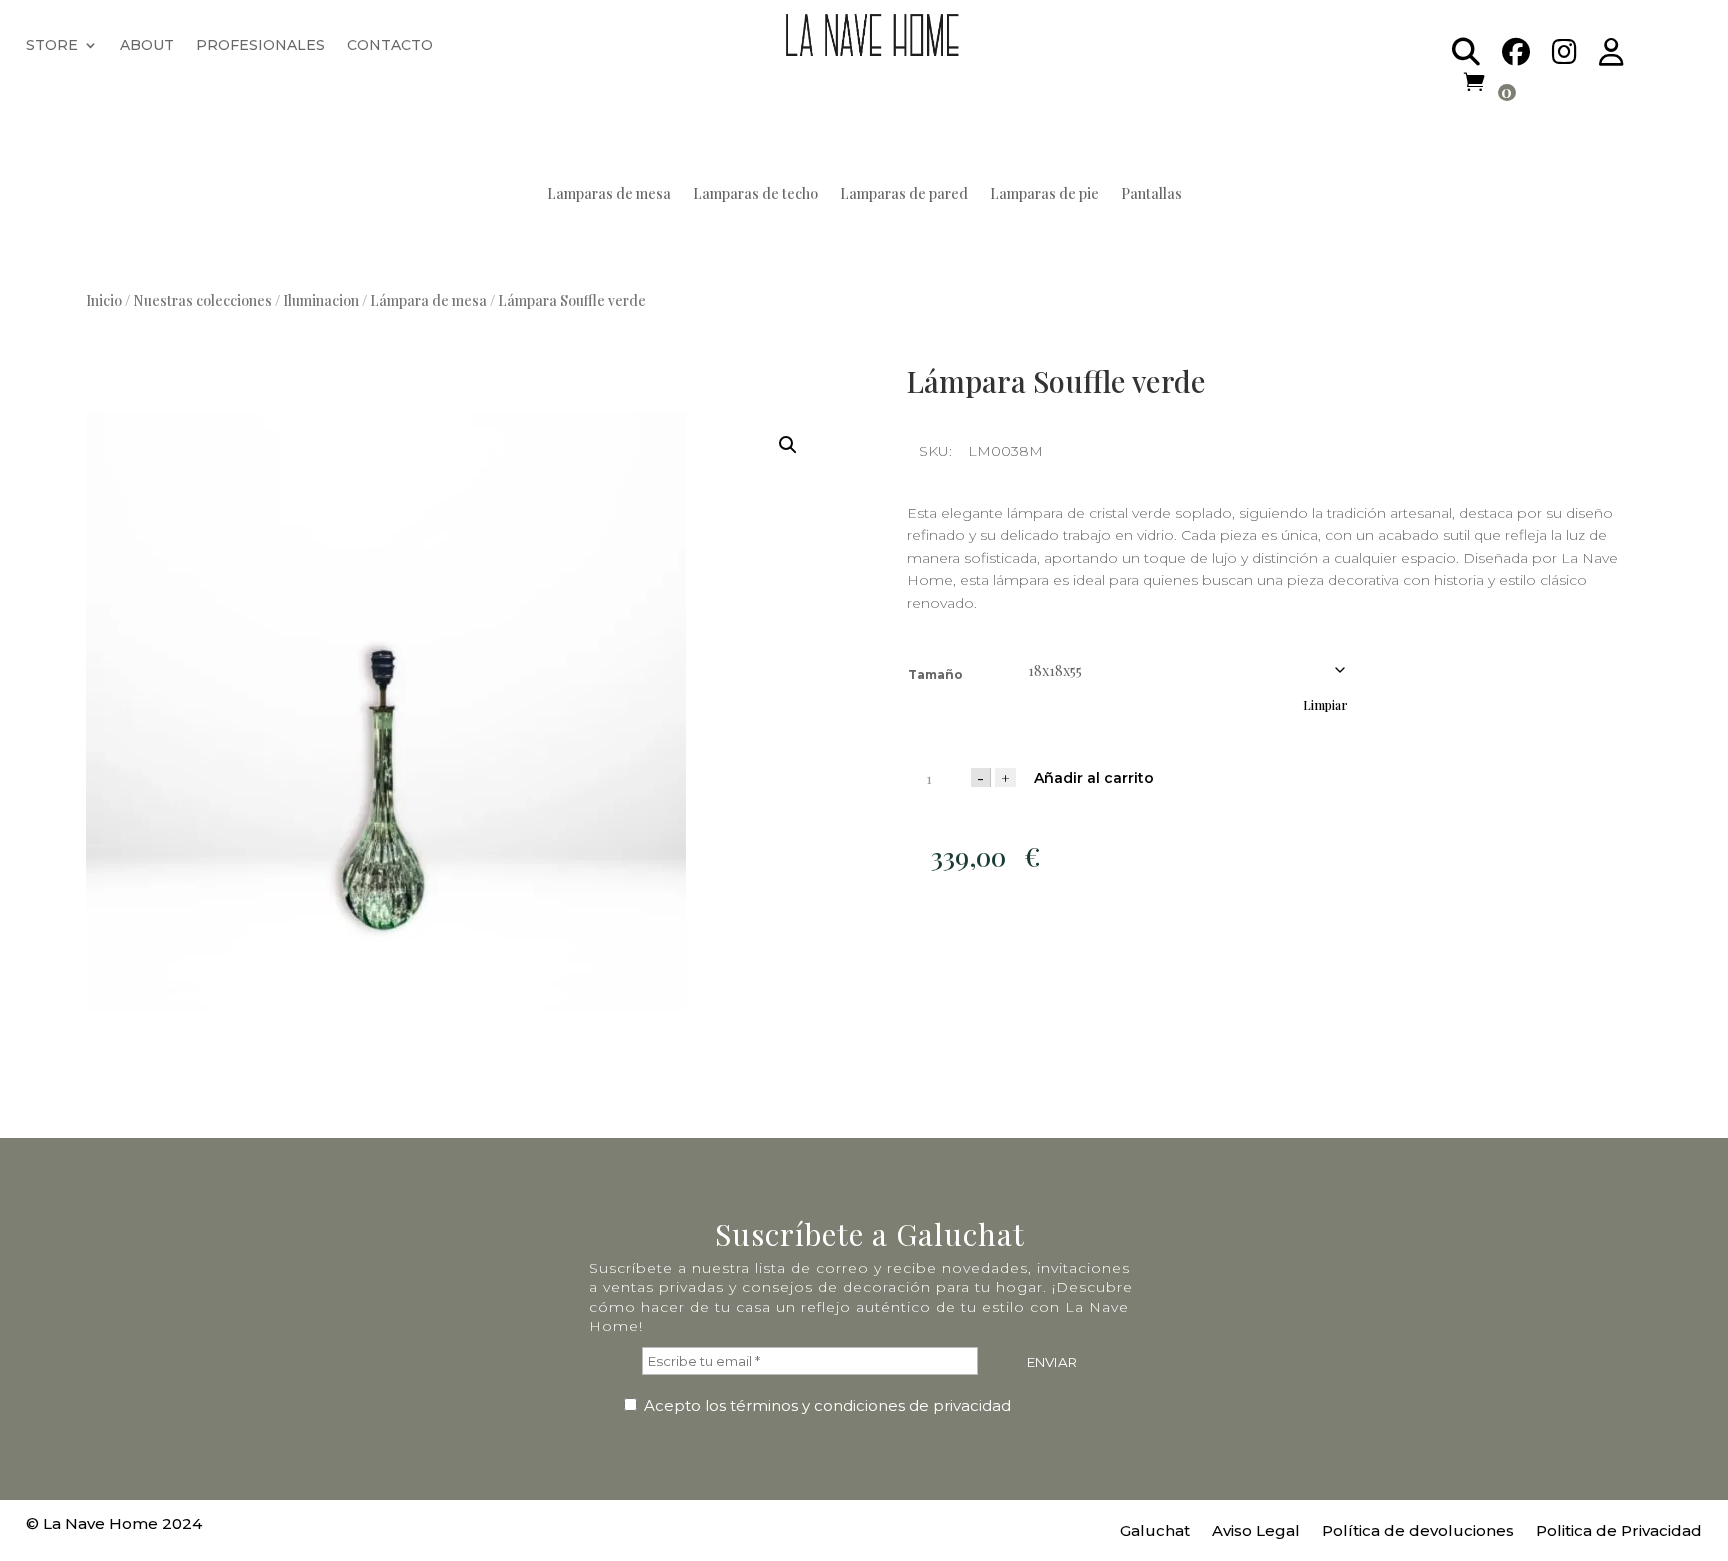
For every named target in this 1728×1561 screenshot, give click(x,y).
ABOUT (147, 46)
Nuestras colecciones (202, 300)
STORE (52, 46)
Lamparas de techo (755, 195)
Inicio (104, 300)
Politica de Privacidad (1619, 1532)
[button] (788, 445)
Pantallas (1151, 195)
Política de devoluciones (1418, 1532)
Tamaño (935, 674)
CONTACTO (390, 46)
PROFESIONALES (260, 46)
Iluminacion (321, 300)
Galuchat (1155, 1532)
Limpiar (1325, 705)
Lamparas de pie (1044, 195)
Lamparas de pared (904, 195)
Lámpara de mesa (428, 300)
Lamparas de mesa (609, 195)
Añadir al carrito (1094, 778)
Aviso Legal (1256, 1532)
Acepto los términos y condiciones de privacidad (825, 1405)
